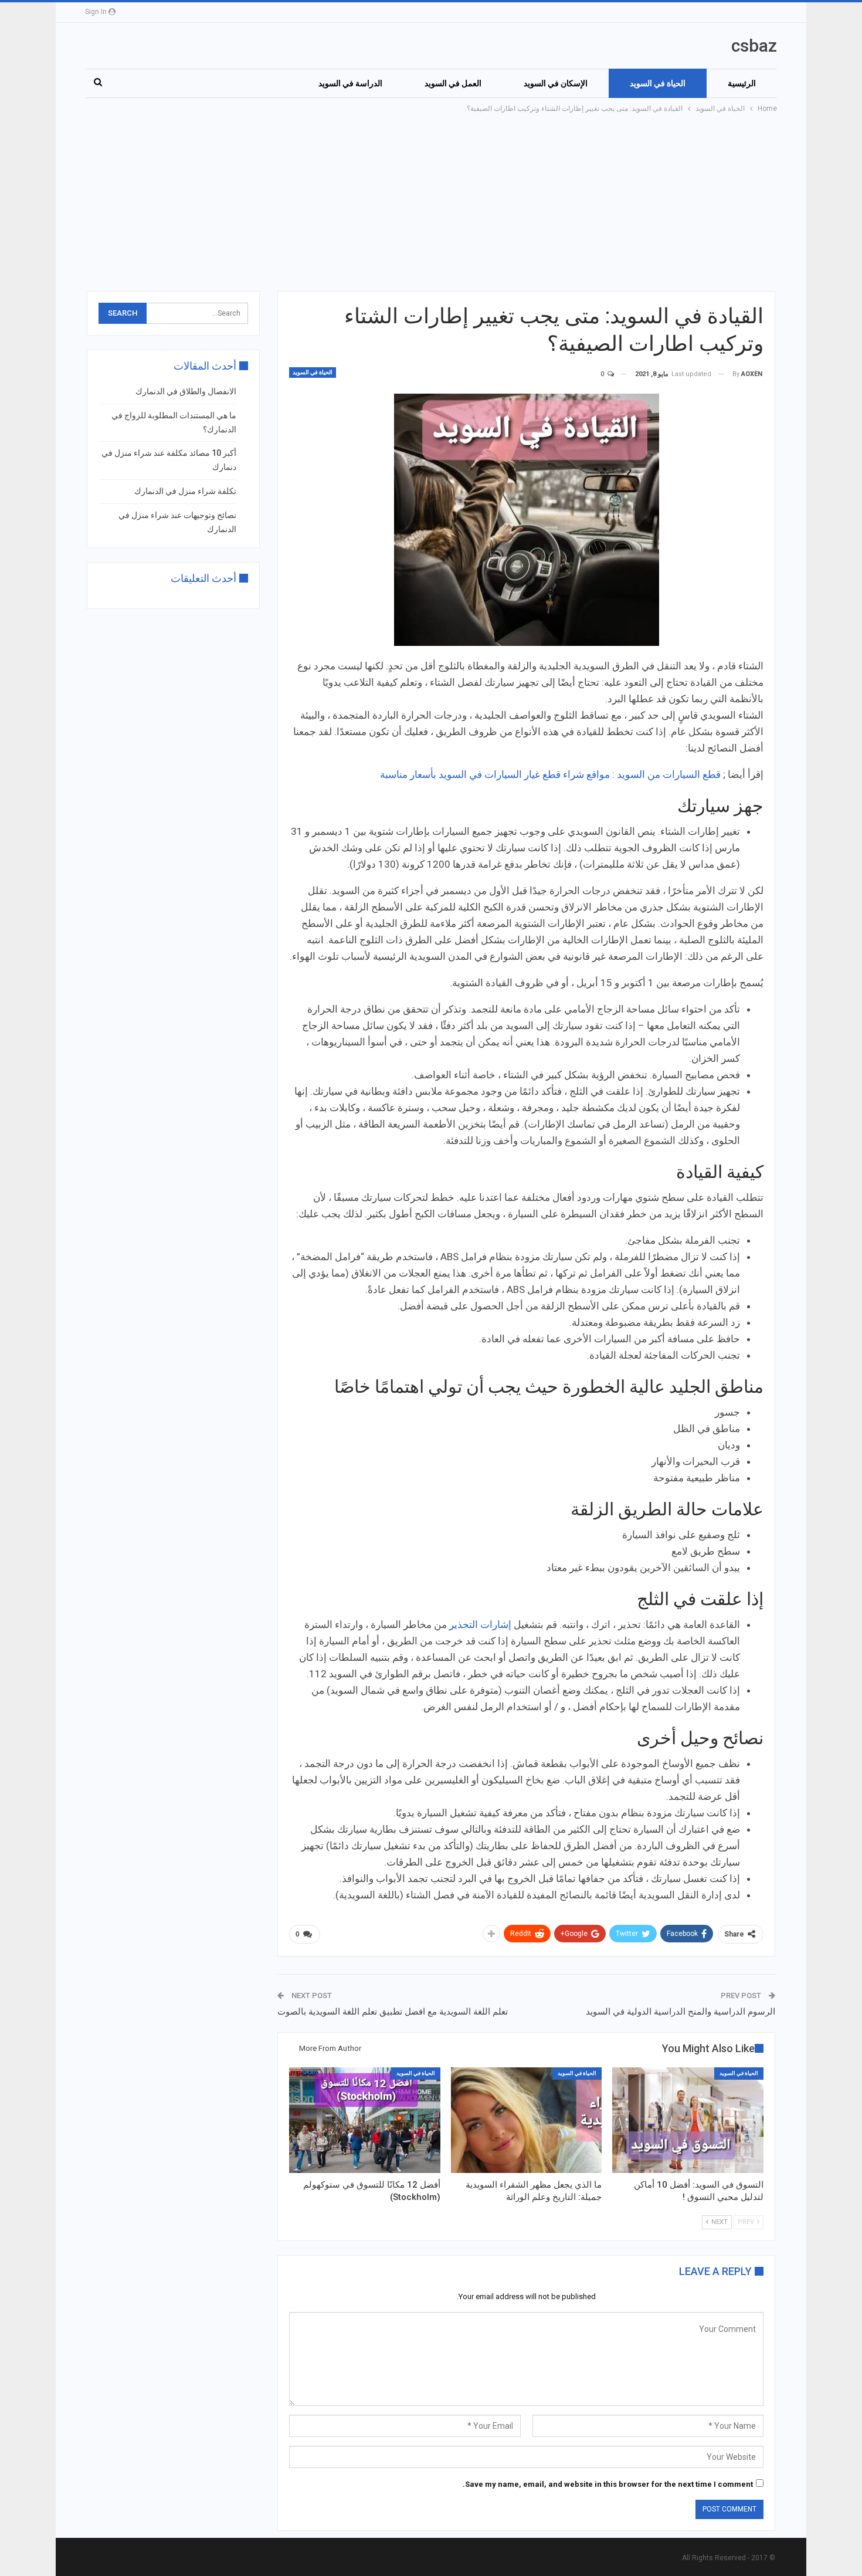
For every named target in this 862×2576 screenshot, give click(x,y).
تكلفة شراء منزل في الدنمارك (185, 491)
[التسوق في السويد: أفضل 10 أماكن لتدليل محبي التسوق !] (688, 2120)
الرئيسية (742, 83)
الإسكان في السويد (556, 83)
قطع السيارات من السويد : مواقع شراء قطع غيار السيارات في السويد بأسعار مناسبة (550, 774)
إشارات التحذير (481, 1624)
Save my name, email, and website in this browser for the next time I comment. (608, 2484)
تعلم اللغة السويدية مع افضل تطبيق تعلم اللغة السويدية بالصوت (393, 2012)
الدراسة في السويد (350, 83)
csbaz (754, 45)
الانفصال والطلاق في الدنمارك (186, 391)
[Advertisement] (431, 203)
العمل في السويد (453, 83)
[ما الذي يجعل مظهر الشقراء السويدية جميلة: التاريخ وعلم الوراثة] (527, 2120)
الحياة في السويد (658, 83)
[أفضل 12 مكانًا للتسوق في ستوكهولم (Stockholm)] (365, 2120)
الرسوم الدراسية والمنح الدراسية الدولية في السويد (681, 2012)
